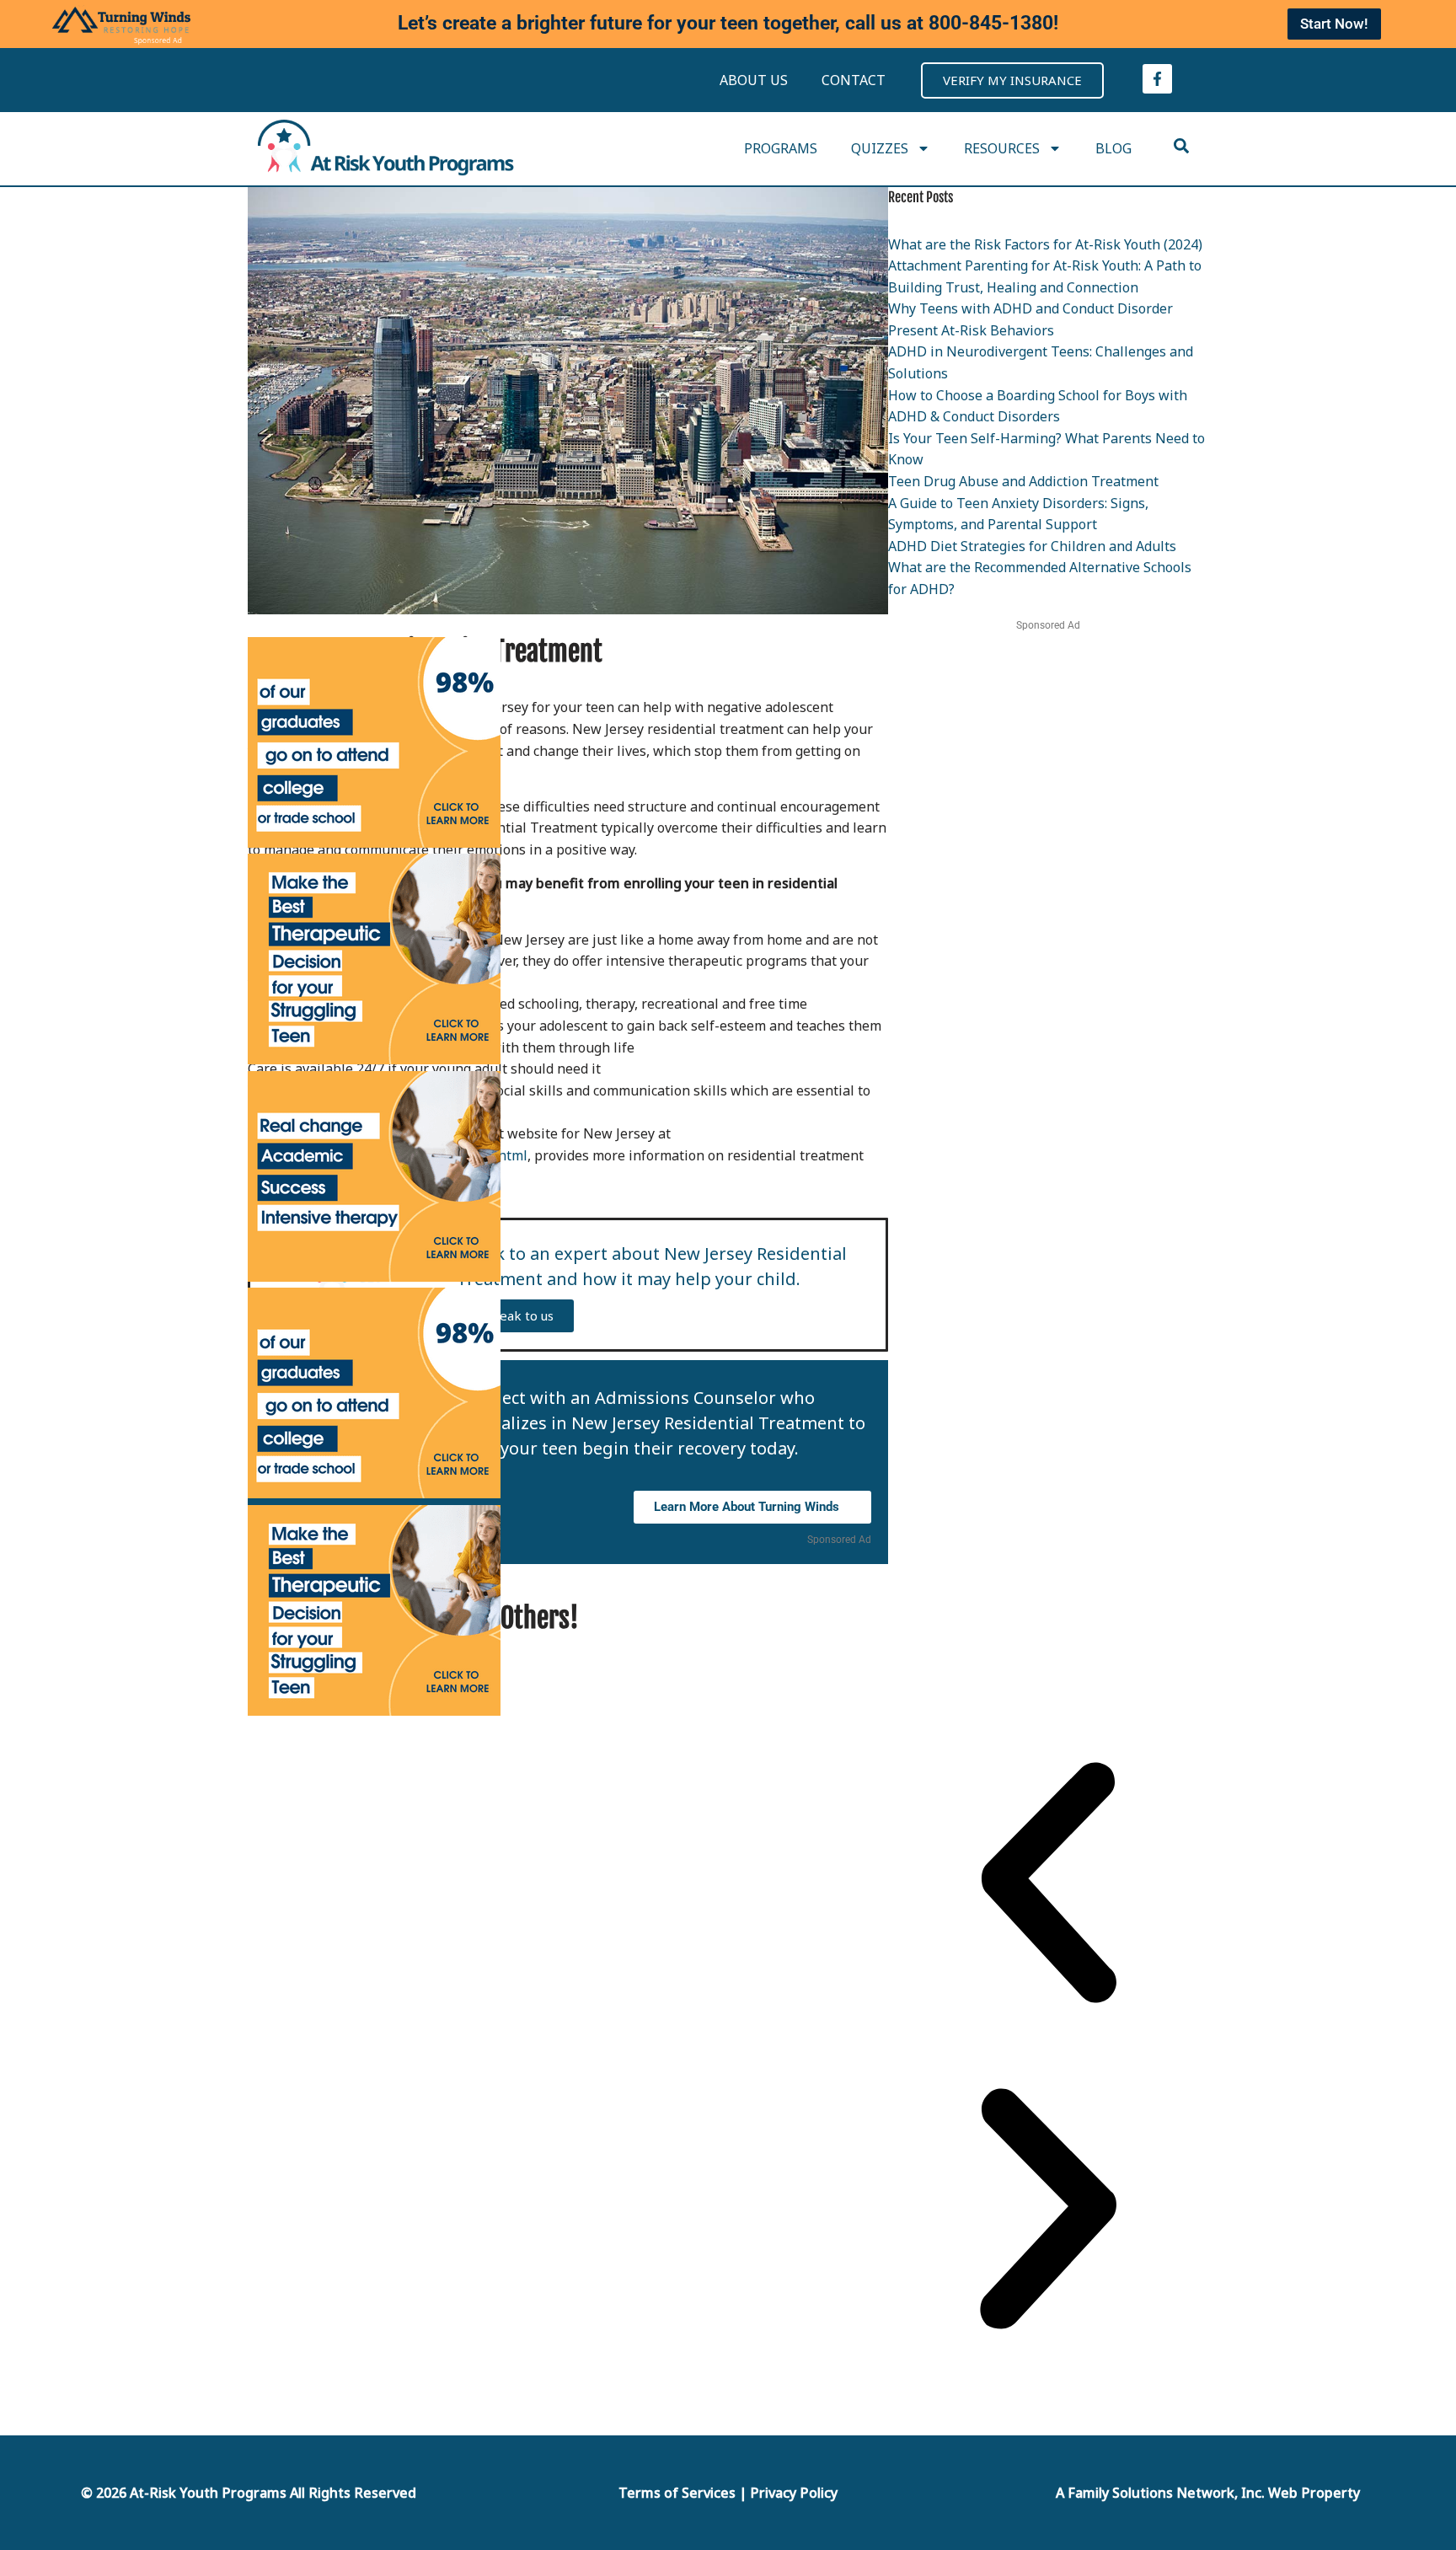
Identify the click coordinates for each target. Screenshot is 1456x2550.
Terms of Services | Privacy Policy (728, 2493)
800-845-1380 (991, 23)
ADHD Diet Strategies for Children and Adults (1032, 546)
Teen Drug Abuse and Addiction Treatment (1023, 481)
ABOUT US (754, 80)
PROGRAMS (781, 148)
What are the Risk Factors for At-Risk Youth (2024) (1045, 244)
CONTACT (854, 80)
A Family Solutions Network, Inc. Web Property (1208, 2493)
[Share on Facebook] (782, 1617)
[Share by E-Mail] (803, 1617)
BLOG (1113, 148)
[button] (1048, 1886)
